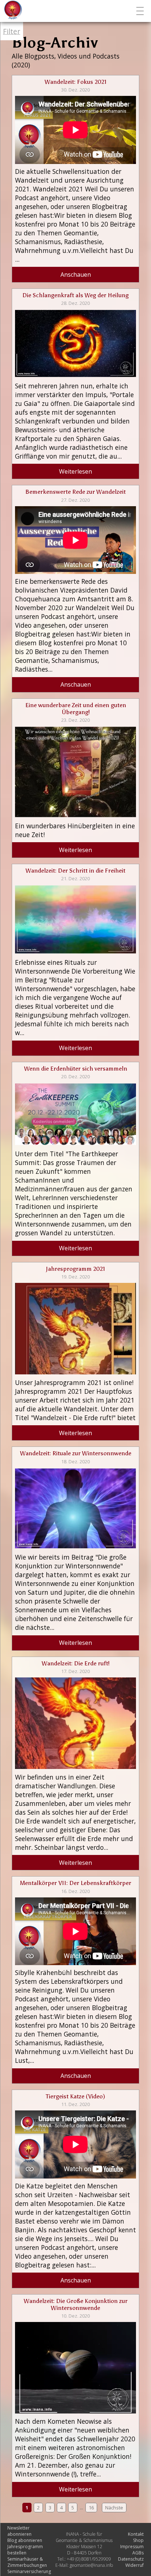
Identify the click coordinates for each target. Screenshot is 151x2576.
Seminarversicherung (29, 2571)
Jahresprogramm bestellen (25, 2550)
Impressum (132, 2547)
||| (141, 11)
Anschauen (76, 275)
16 (91, 2508)
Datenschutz (131, 2559)
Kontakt (136, 2534)
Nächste (114, 2508)
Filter (12, 31)
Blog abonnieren (25, 2540)
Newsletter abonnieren (19, 2531)
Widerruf (135, 2565)
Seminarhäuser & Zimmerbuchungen (27, 2562)
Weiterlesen (75, 471)
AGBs (138, 2553)
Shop (138, 2540)
